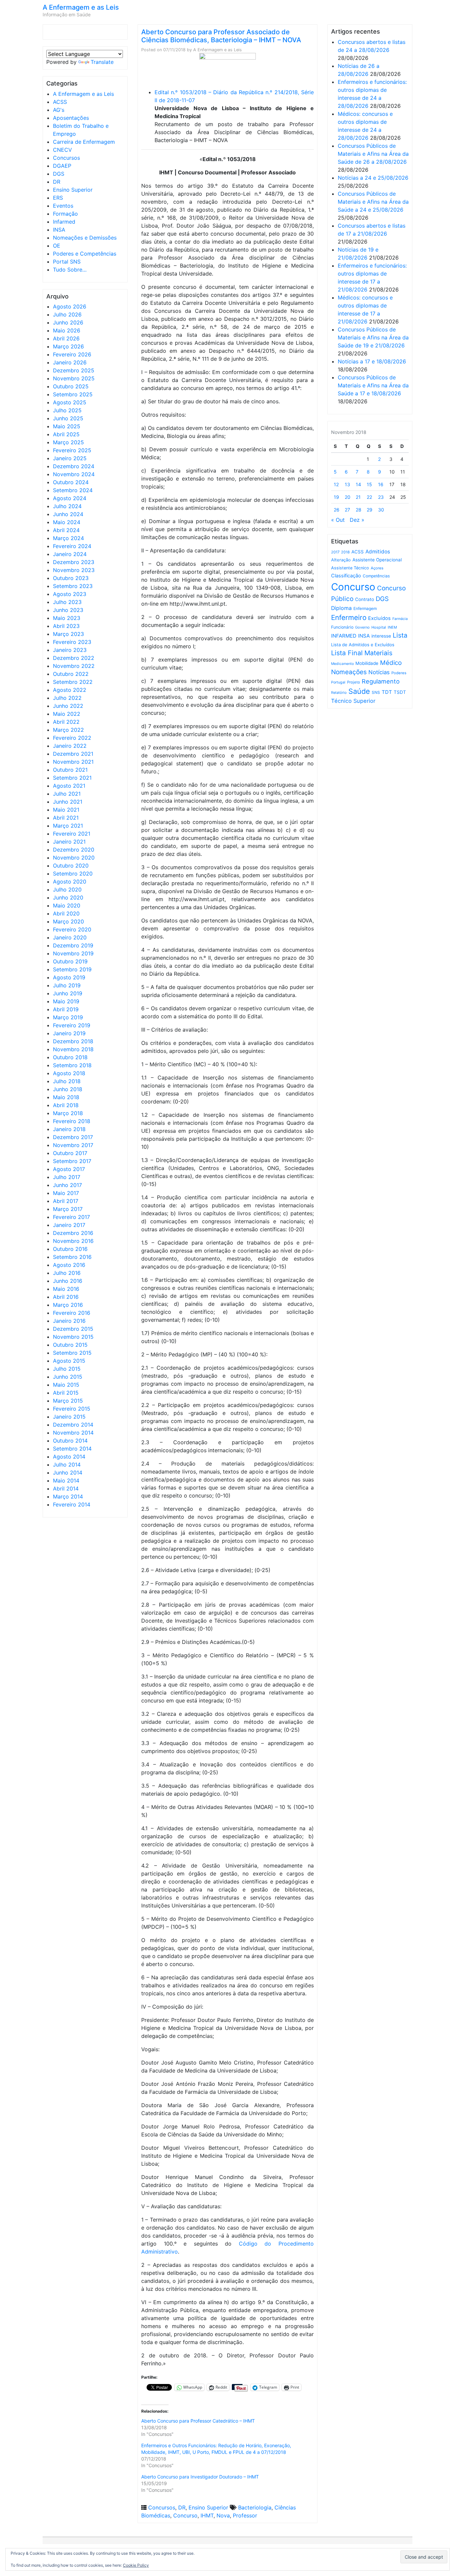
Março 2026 (68, 346)
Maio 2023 (67, 618)
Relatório (339, 693)
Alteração (341, 560)
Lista (400, 635)
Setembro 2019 (72, 969)
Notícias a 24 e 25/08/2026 (373, 178)
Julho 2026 (67, 314)
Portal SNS (67, 262)
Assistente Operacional (377, 560)
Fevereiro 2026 (72, 354)
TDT (387, 692)
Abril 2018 (66, 1105)
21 (358, 497)
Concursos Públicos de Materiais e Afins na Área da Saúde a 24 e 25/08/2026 (373, 202)
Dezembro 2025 (74, 370)
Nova (223, 2515)
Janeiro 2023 (70, 650)
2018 (345, 552)
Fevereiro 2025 (72, 450)
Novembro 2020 (74, 858)
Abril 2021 (66, 818)
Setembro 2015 (72, 1353)
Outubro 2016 (70, 1249)
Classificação (346, 576)
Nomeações (349, 672)
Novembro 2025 (74, 378)
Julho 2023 (67, 602)
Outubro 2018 (70, 1057)
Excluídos (379, 618)
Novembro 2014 (73, 1433)
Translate (102, 62)
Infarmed (64, 222)
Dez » (357, 520)
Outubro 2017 (70, 1153)
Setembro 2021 (72, 778)
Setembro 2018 (72, 1065)
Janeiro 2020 (70, 937)
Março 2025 (68, 442)
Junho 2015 (68, 1377)
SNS (376, 692)
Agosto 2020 (70, 882)
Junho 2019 (68, 993)
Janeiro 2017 (69, 1225)
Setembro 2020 (73, 874)
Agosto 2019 (69, 977)
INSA (59, 230)
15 (369, 484)
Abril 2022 (66, 722)
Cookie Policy (136, 2565)
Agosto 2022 (70, 690)
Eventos (63, 206)
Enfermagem (365, 608)
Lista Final (347, 653)
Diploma (341, 608)
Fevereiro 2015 (72, 1409)
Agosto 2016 (69, 1265)
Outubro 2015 (70, 1345)
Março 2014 (68, 1496)
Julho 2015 (67, 1369)
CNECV (62, 150)
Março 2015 (68, 1401)
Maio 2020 (67, 905)
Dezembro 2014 (73, 1425)
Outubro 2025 (71, 386)
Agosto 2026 (70, 306)
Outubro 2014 (70, 1441)
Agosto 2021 (69, 786)
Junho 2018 (68, 1089)
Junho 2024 (68, 514)
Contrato (365, 599)
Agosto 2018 (69, 1073)
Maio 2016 (66, 1289)
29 (370, 510)
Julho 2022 (67, 698)
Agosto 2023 (70, 594)
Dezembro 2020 (74, 850)
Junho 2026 (68, 322)
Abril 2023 (66, 626)
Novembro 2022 (74, 666)
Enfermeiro (349, 617)
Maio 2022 (67, 714)
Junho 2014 (68, 1473)
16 (381, 484)
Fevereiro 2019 (72, 1025)
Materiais (378, 653)
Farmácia (400, 619)
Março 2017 (68, 1209)
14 (358, 484)
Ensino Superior (73, 190)
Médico (391, 663)
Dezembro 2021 (73, 754)
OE (57, 246)
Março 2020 (68, 921)
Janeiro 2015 (69, 1417)
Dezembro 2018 (73, 1041)
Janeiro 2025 (70, 458)
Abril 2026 (66, 338)
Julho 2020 (67, 890)
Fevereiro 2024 (72, 546)
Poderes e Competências (85, 254)
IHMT (207, 2515)
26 (337, 510)
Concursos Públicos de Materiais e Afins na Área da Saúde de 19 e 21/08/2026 (373, 337)
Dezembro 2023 (74, 562)
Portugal (338, 682)
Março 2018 (68, 1113)
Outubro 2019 (70, 961)
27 (347, 510)
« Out (338, 520)
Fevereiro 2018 (72, 1121)
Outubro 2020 (71, 866)
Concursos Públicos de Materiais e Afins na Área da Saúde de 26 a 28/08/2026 (373, 154)
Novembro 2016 (73, 1241)
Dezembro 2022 (74, 658)
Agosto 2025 (70, 402)
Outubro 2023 (71, 578)
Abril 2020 (66, 913)
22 (369, 497)
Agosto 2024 (70, 498)
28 (359, 510)
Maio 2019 (66, 1001)
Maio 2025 (67, 426)
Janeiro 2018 (69, 1129)
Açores (377, 568)
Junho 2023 (68, 610)
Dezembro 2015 (73, 1329)
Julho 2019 (67, 985)
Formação (65, 214)
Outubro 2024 (71, 482)
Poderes (399, 673)
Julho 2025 (67, 410)
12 (336, 484)
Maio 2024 (67, 522)
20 (348, 497)
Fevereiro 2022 (72, 738)
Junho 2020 (68, 897)
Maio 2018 (66, 1097)
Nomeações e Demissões (85, 238)
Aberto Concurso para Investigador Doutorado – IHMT (200, 2477)
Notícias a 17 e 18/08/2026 (372, 361)
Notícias (379, 672)
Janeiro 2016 (69, 1321)
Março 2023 (68, 634)
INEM (392, 627)
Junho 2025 (68, 418)
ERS (58, 198)
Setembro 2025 (73, 394)
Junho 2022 (68, 706)
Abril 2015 (66, 1393)
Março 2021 (68, 826)
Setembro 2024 (73, 490)
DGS (59, 174)
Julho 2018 (67, 1081)
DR (57, 182)
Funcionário (342, 627)
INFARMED (344, 636)
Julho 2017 (67, 1177)
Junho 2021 (68, 802)
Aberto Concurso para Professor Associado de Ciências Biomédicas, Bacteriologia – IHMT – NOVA (221, 36)
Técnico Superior (353, 701)
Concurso (185, 2515)
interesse (381, 636)
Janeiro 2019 (69, 1033)
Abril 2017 (66, 1201)
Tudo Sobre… (70, 270)
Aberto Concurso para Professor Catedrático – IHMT (198, 2421)
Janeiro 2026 (70, 362)
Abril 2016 (66, 1297)
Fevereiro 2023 (72, 642)
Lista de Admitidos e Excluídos (363, 645)
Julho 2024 (67, 506)
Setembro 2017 (72, 1161)
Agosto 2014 (69, 1457)
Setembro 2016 (72, 1257)
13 (347, 484)
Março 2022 (68, 730)
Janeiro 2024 (70, 554)
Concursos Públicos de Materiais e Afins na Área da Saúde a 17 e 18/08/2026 (373, 385)
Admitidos (378, 552)
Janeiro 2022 (70, 746)
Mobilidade (367, 663)
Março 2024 (68, 538)
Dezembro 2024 (74, 466)
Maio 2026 (67, 330)
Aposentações (71, 118)
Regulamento (381, 681)
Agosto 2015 (69, 1361)
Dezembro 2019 (73, 945)
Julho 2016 (67, 1273)
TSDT (400, 692)
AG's (59, 110)
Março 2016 (68, 1305)
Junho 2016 (68, 1281)
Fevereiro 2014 (72, 1504)
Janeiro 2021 (69, 842)
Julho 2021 (67, 794)
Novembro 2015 (73, 1337)
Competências (376, 576)
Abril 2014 (66, 1488)
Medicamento (342, 664)
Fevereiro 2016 (72, 1313)
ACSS (60, 102)
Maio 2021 (66, 810)
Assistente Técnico (350, 568)
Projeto (354, 682)
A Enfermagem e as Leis (81, 7)
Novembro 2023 (74, 570)
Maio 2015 (66, 1385)
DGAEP (62, 166)
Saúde (359, 691)
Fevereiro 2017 (71, 1217)
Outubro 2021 (70, 770)
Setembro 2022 (73, 682)
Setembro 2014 (72, 1449)
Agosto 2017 (69, 1169)
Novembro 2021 (73, 762)
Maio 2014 (66, 1481)
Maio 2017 (66, 1193)
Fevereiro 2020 (72, 929)
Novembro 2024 (74, 474)
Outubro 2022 (71, 674)
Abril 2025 (66, 434)
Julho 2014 (67, 1465)
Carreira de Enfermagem (84, 142)
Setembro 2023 (73, 586)
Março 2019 (68, 1017)
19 (336, 497)
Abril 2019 (66, 1009)
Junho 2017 (67, 1185)
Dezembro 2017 (73, 1137)
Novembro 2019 (73, 953)
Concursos (66, 158)
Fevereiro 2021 (72, 834)
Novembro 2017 (73, 1145)
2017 (335, 552)
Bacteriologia (255, 2507)
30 (381, 510)
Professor (245, 2515)
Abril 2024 (66, 530)
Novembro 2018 (73, 1049)
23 (381, 497)
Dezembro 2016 (73, 1233)
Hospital (379, 627)
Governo (362, 627)
